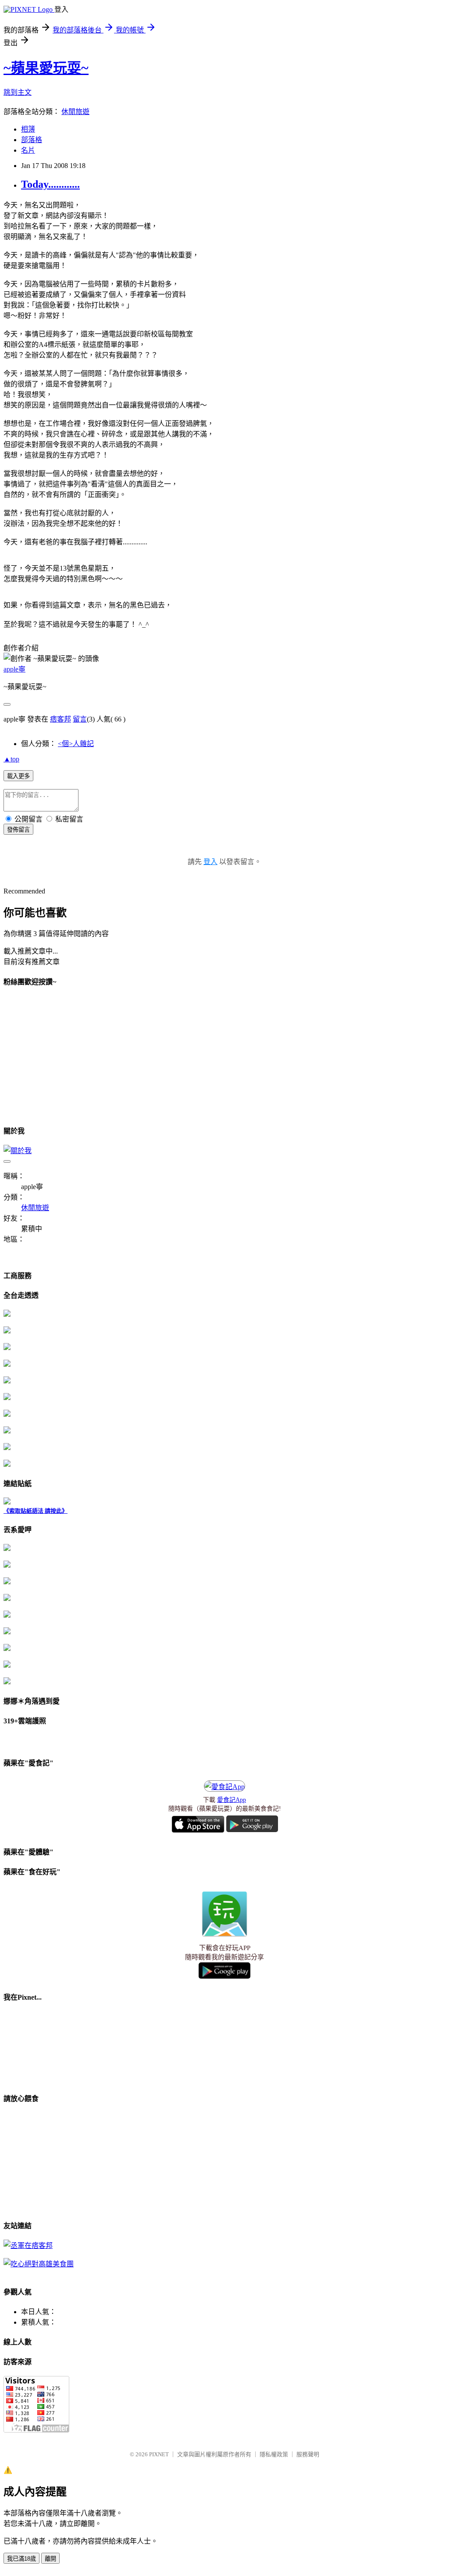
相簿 (28, 129)
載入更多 (18, 776)
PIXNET (159, 2454)
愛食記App (232, 1800)
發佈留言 (18, 830)
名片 (28, 150)
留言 (80, 719)
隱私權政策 (274, 2454)
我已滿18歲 (21, 2559)
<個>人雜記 (76, 744)
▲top (11, 759)
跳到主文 (18, 92)
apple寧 (14, 669)
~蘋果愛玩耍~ (46, 68)
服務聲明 (308, 2454)
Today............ (50, 184)
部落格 (32, 140)
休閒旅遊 (75, 112)
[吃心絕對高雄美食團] (39, 2264)
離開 (50, 2559)
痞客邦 (61, 719)
